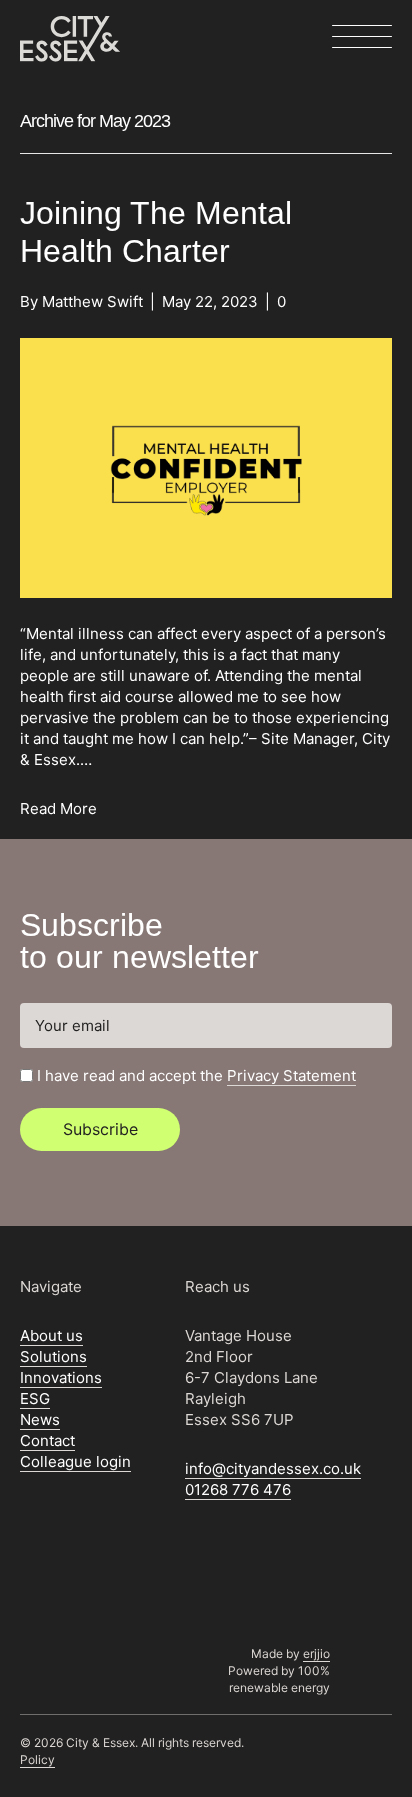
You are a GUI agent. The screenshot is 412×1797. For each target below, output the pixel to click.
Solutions (53, 1356)
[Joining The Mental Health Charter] (206, 466)
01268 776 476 (238, 1489)
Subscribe (100, 1130)
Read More (58, 808)
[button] (362, 38)
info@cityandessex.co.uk (273, 1468)
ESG (35, 1398)
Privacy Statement (291, 1076)
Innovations (61, 1377)
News (40, 1419)
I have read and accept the (196, 1076)
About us (51, 1335)
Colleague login (75, 1461)
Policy (37, 1759)
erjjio (316, 1653)
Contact (47, 1440)
